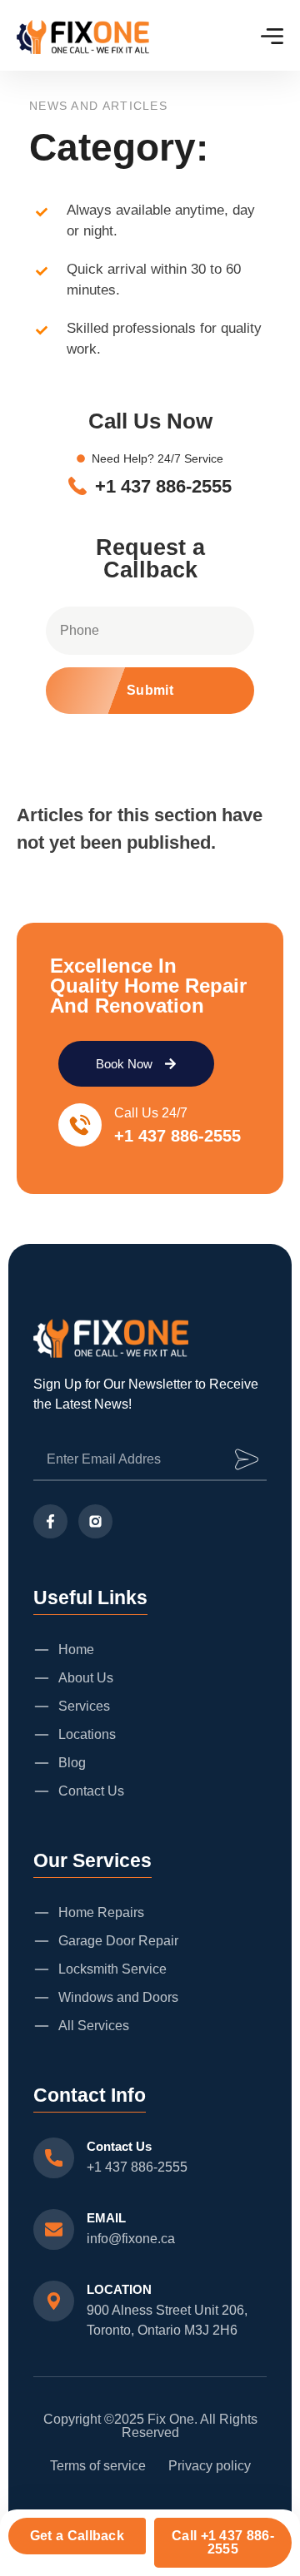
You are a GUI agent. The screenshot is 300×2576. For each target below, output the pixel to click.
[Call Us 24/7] (80, 1125)
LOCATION (119, 2289)
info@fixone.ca (131, 2239)
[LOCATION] (54, 2301)
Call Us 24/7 (151, 1113)
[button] (150, 691)
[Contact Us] (54, 2158)
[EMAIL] (54, 2229)
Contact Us (119, 2146)
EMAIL (106, 2218)
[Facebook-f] (50, 1521)
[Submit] (247, 1459)
